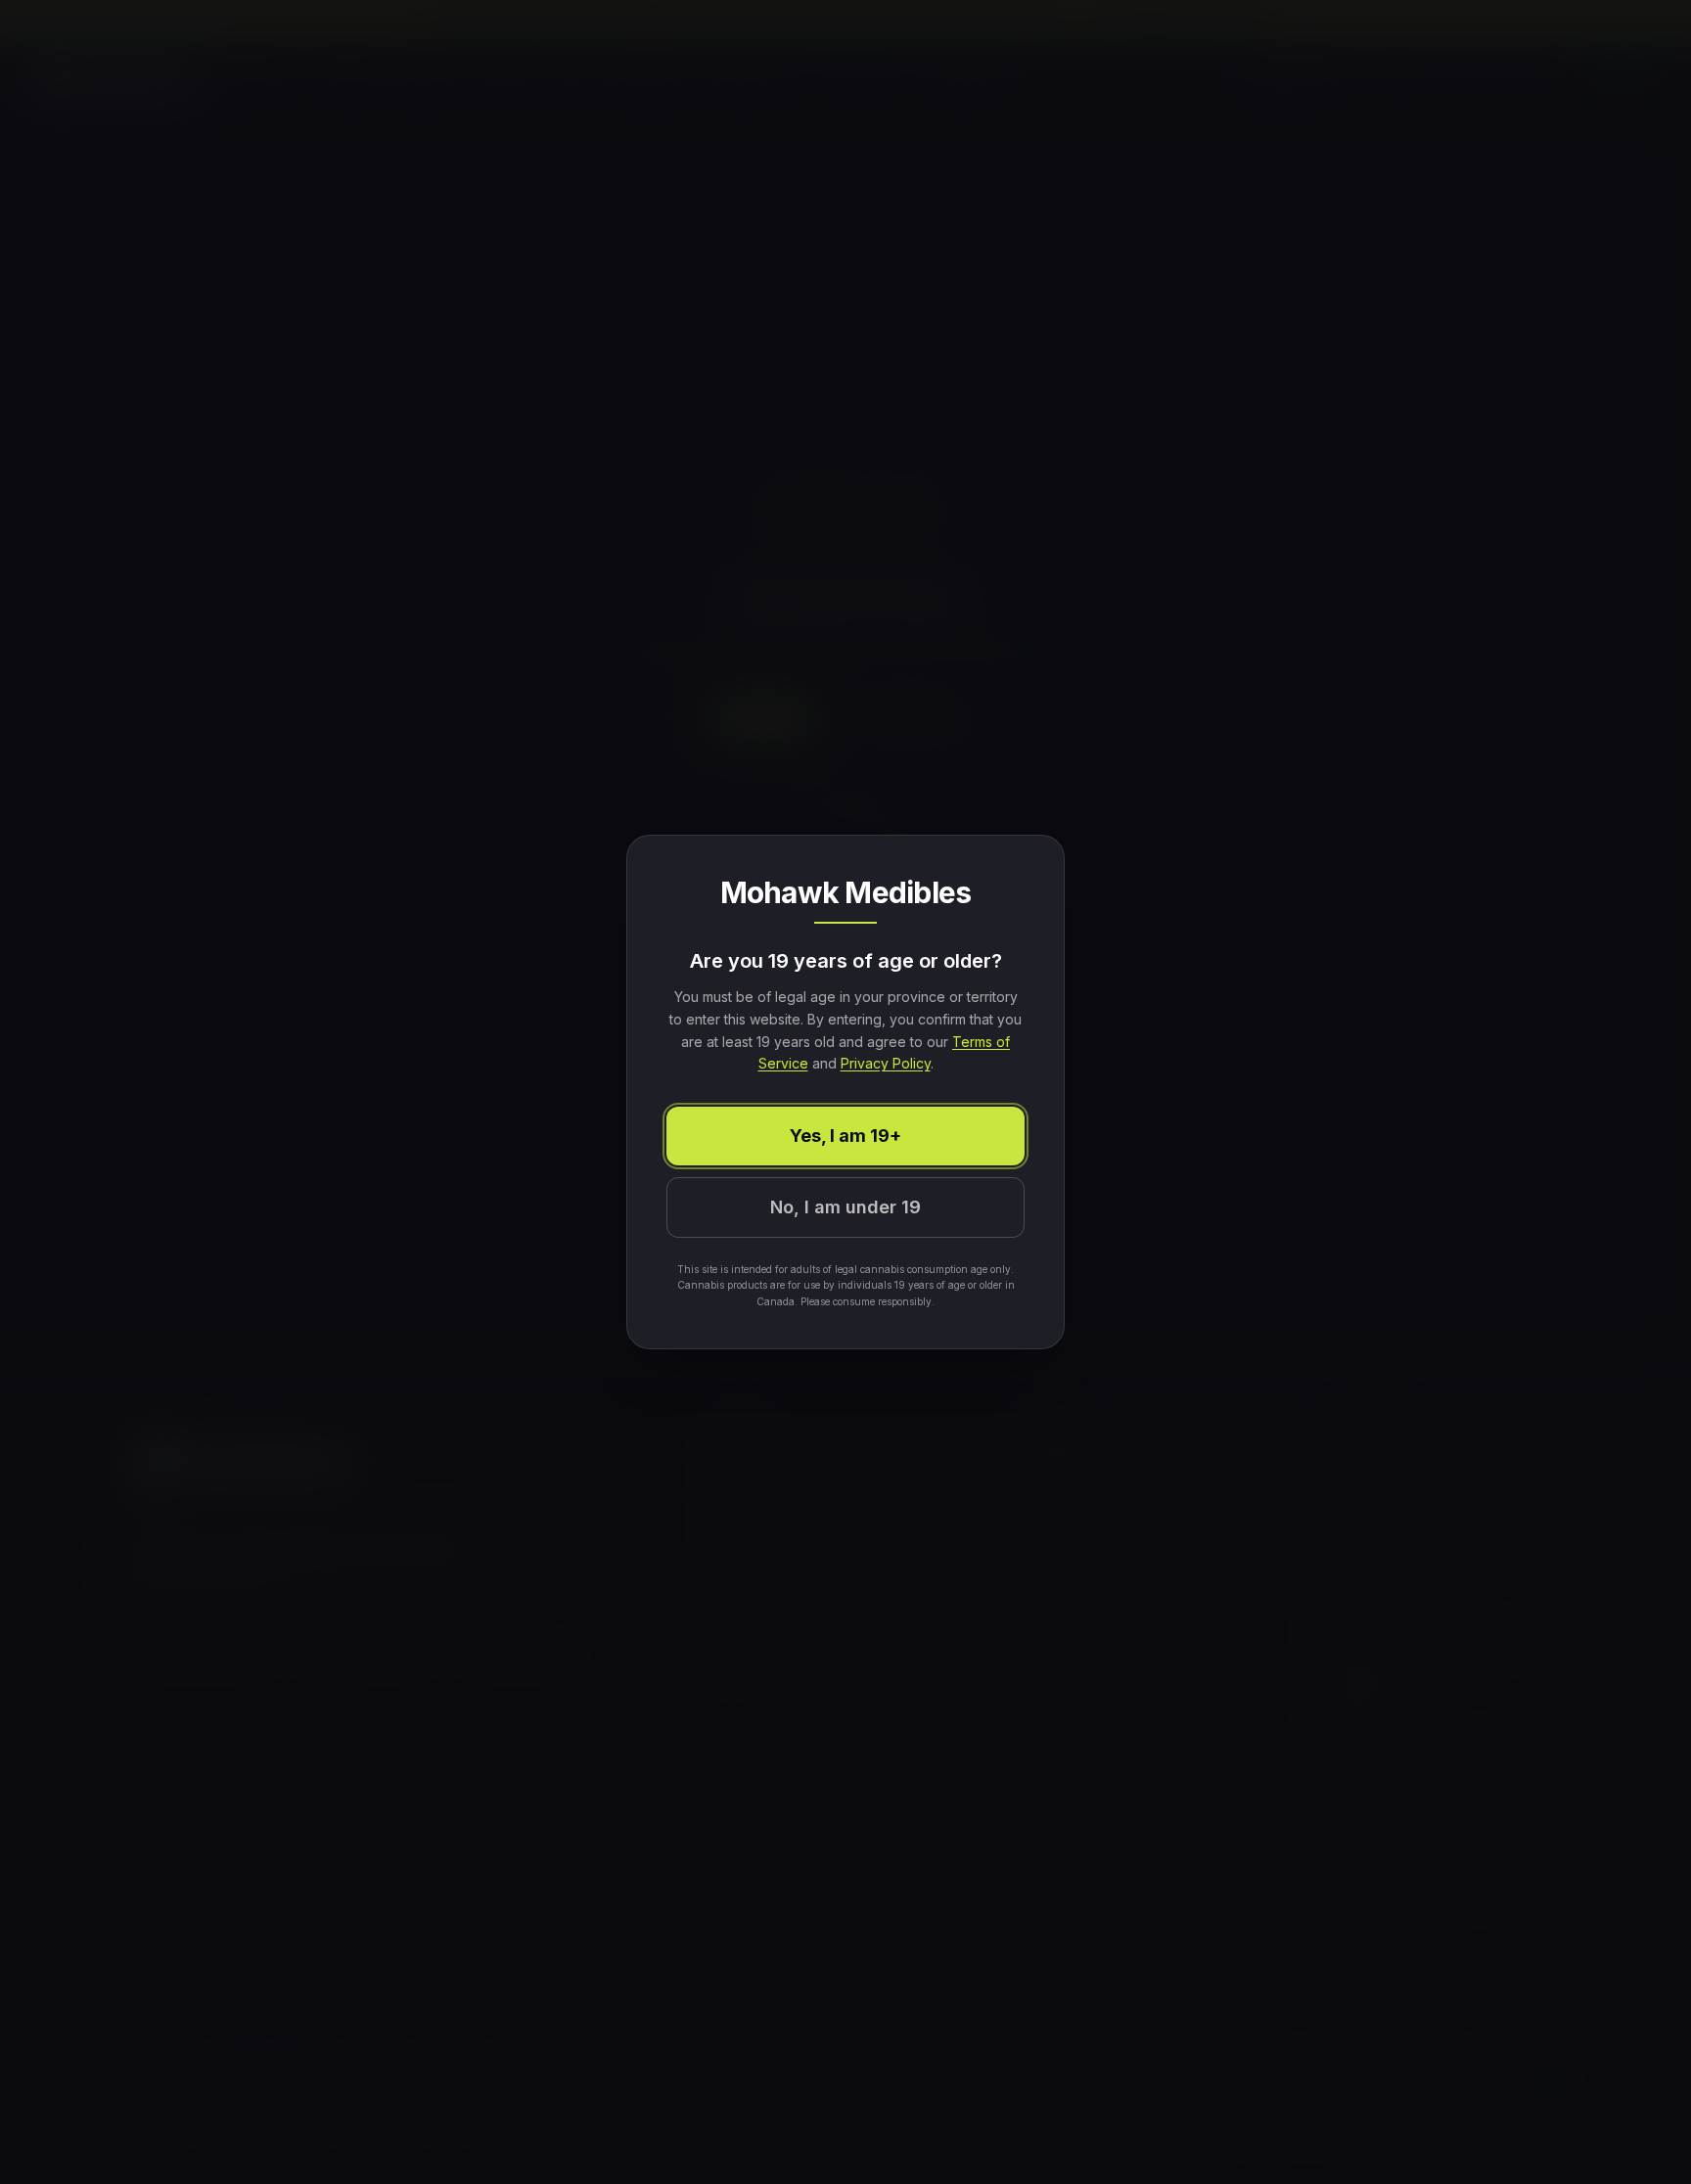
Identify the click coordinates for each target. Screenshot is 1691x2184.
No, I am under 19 (845, 1207)
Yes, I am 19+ (845, 1136)
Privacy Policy (886, 1063)
